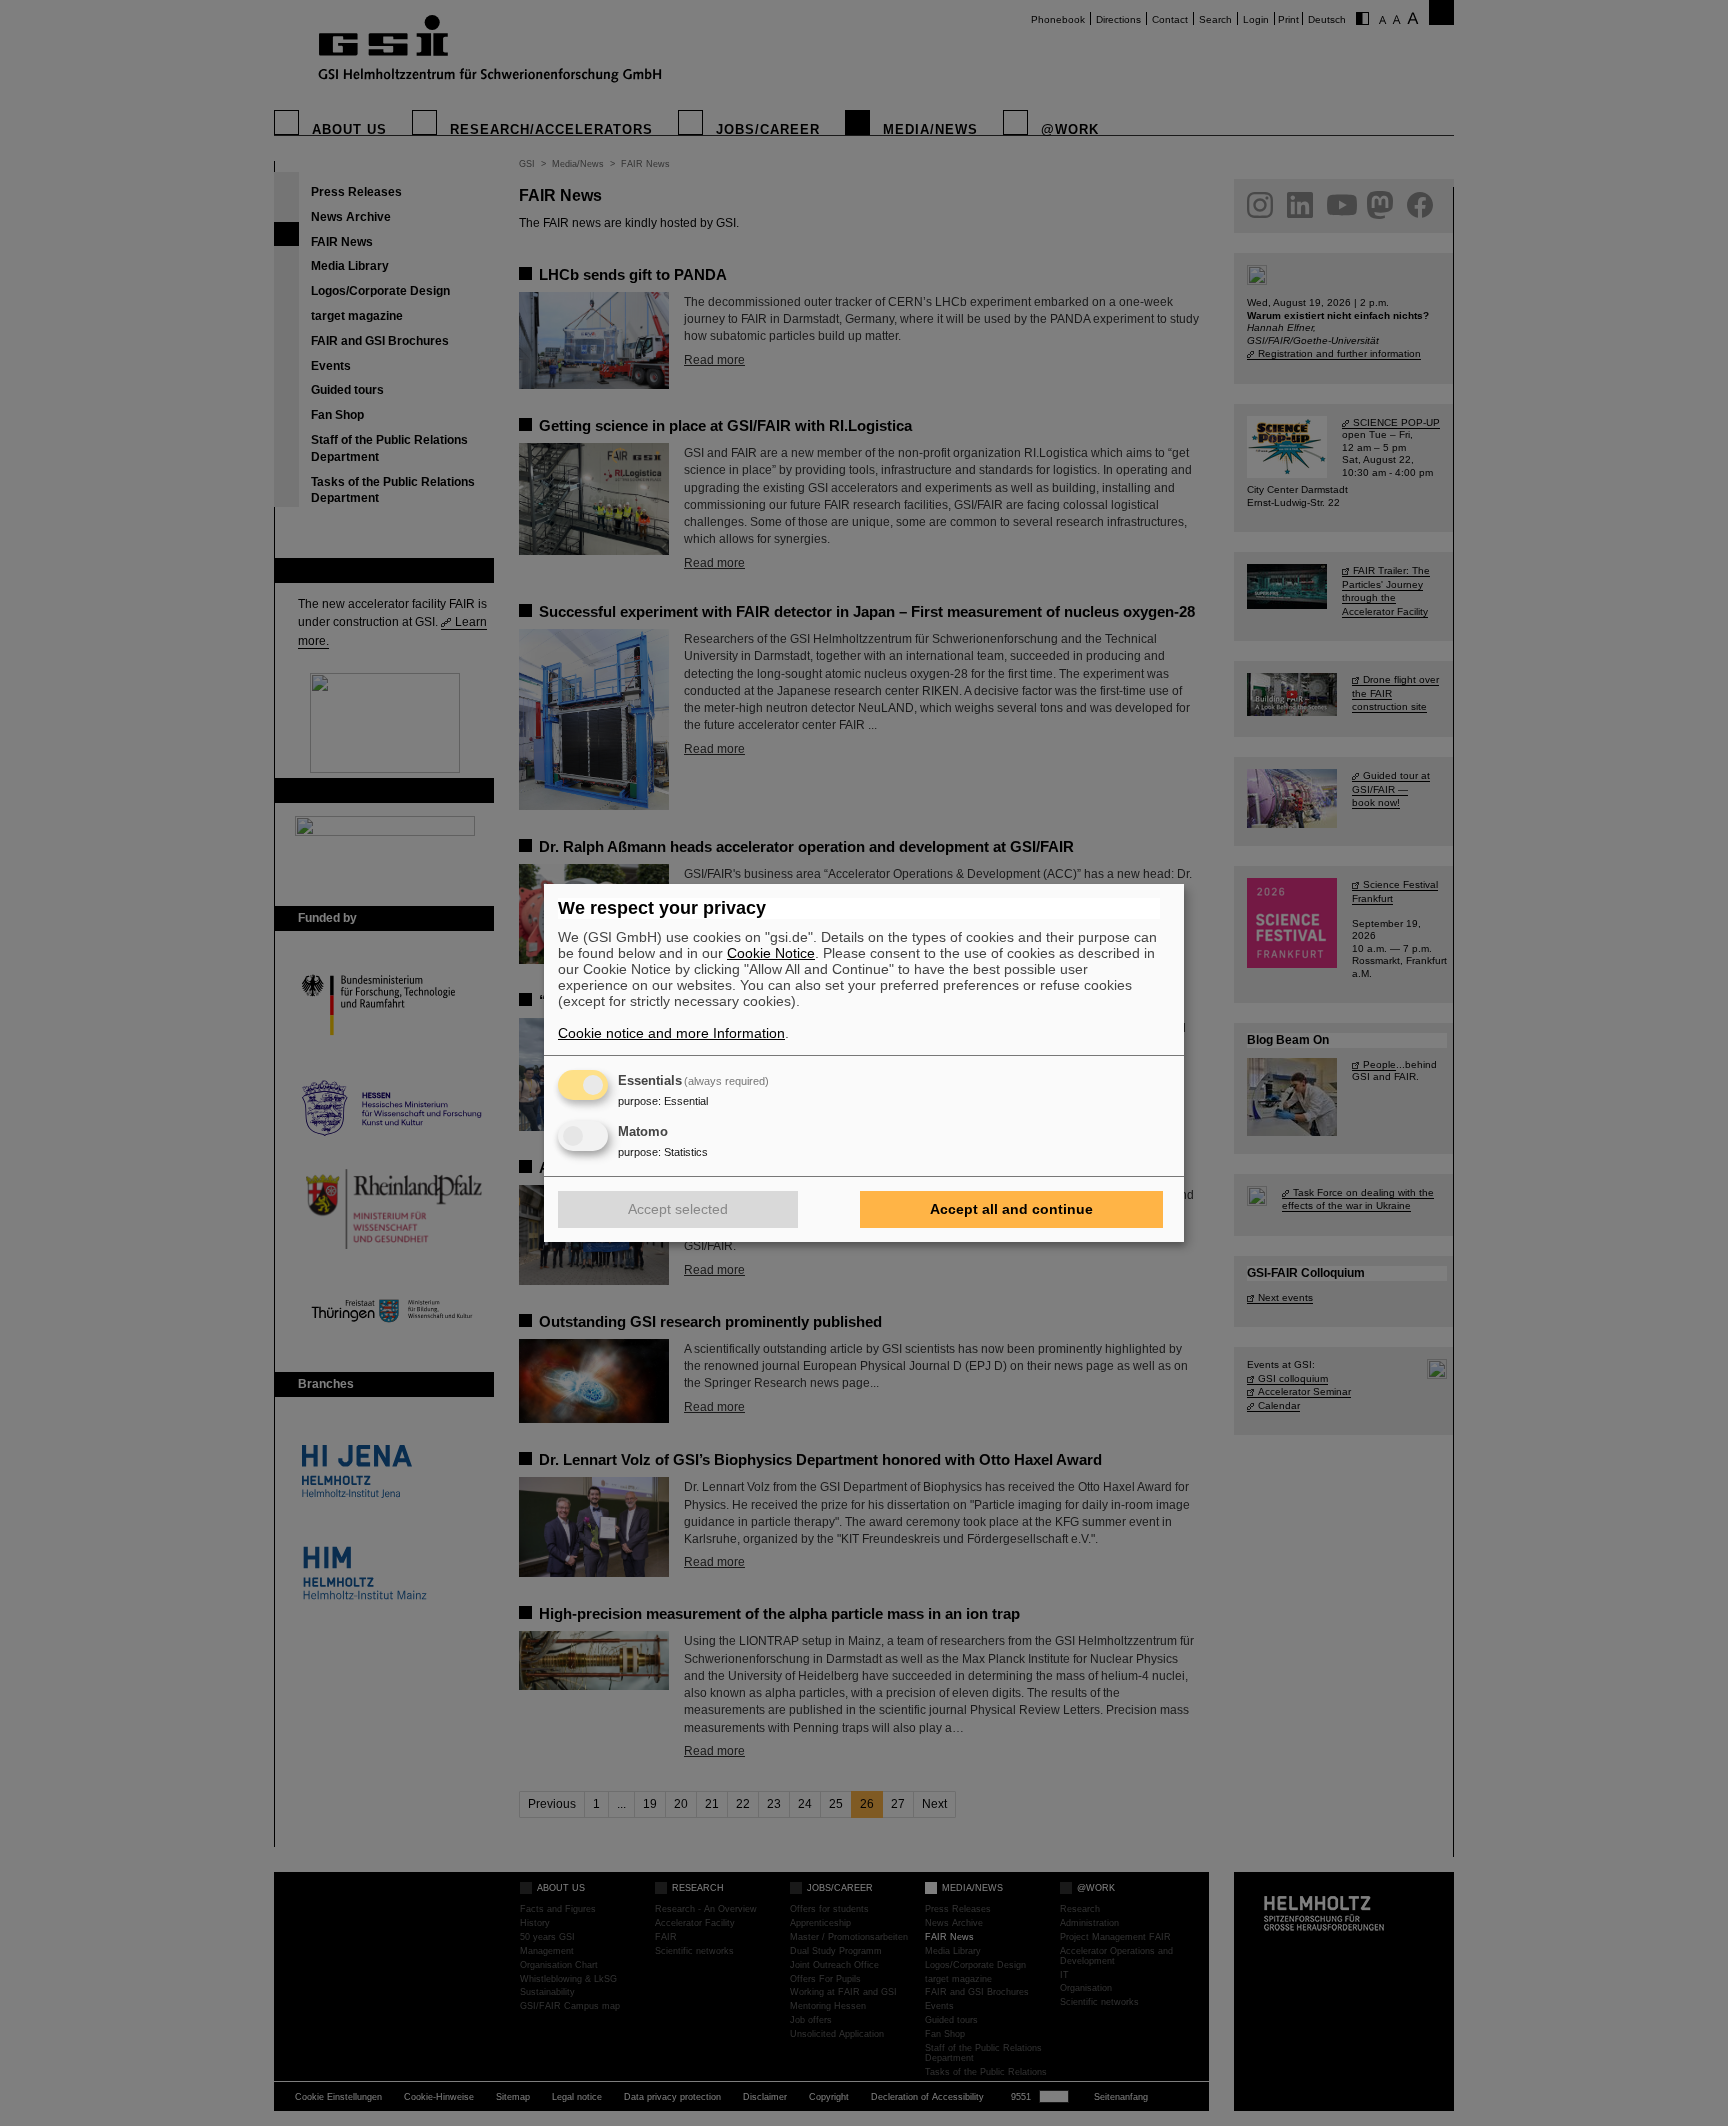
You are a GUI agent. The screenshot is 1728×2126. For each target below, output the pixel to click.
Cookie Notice (771, 953)
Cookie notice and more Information (671, 1033)
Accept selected (678, 1209)
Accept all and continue (1011, 1209)
